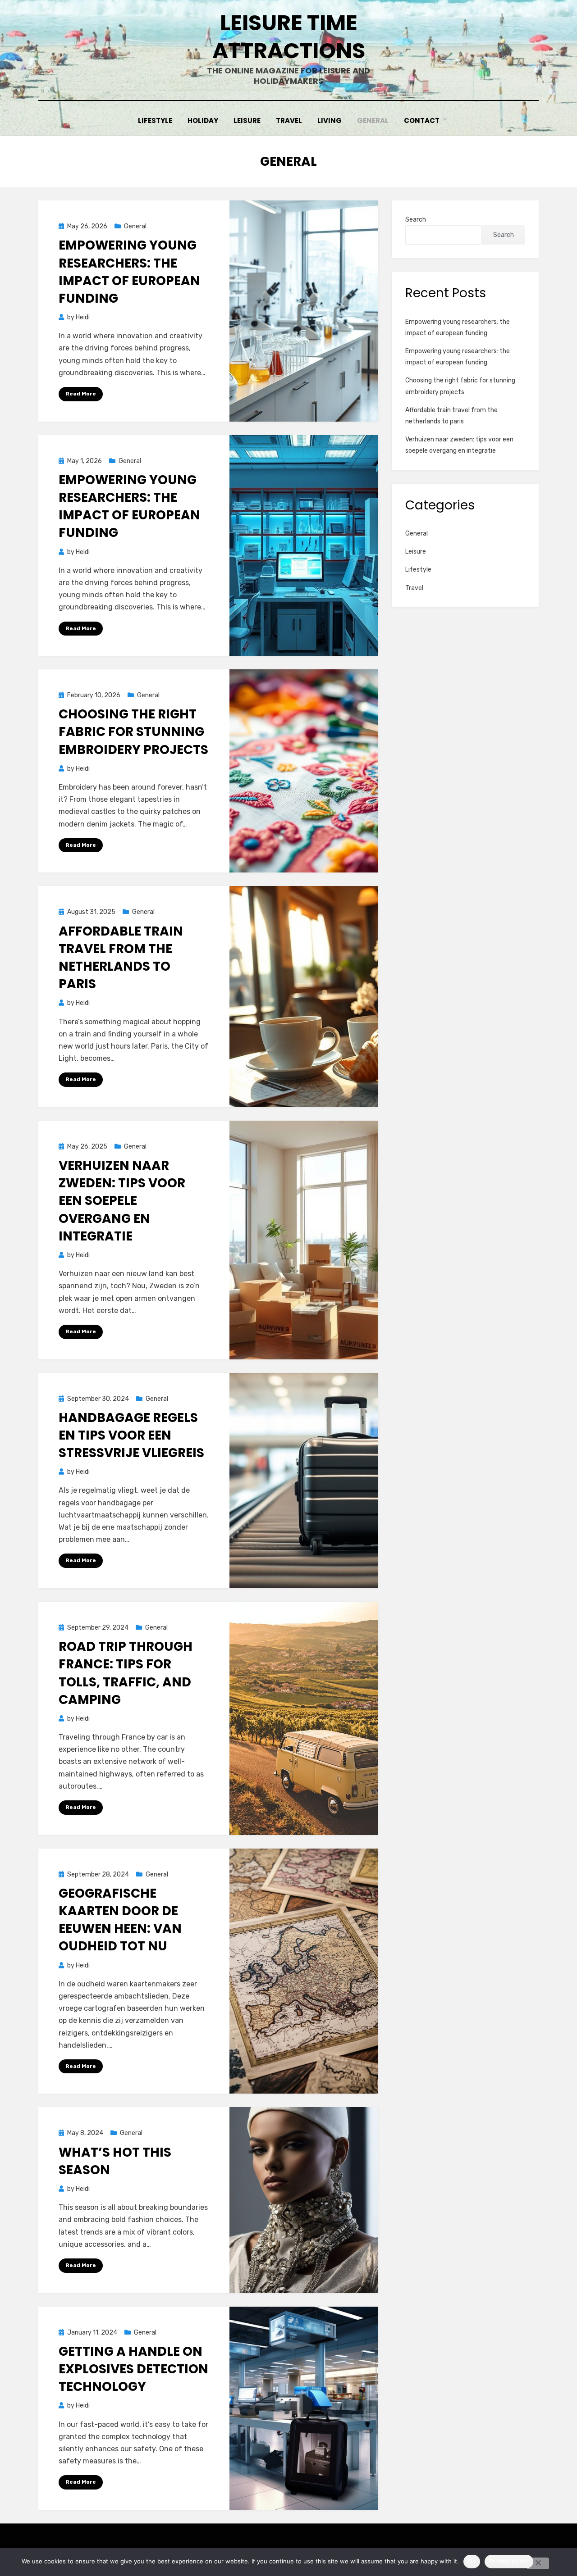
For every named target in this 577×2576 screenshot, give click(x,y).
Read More (81, 394)
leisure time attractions (289, 37)
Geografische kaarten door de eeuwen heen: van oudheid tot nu (120, 1920)
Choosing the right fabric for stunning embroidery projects (133, 732)
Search (416, 220)
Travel (289, 120)
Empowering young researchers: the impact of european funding (129, 272)
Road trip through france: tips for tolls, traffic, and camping (126, 1673)
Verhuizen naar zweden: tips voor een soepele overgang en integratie (122, 1201)
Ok (472, 2561)
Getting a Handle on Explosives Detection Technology (133, 2369)
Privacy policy (509, 2561)
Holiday (203, 120)
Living (330, 120)
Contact (422, 120)
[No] (538, 2563)
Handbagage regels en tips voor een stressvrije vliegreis (131, 1435)
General (373, 120)
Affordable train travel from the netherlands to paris (121, 958)
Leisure (247, 120)
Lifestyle (155, 120)
